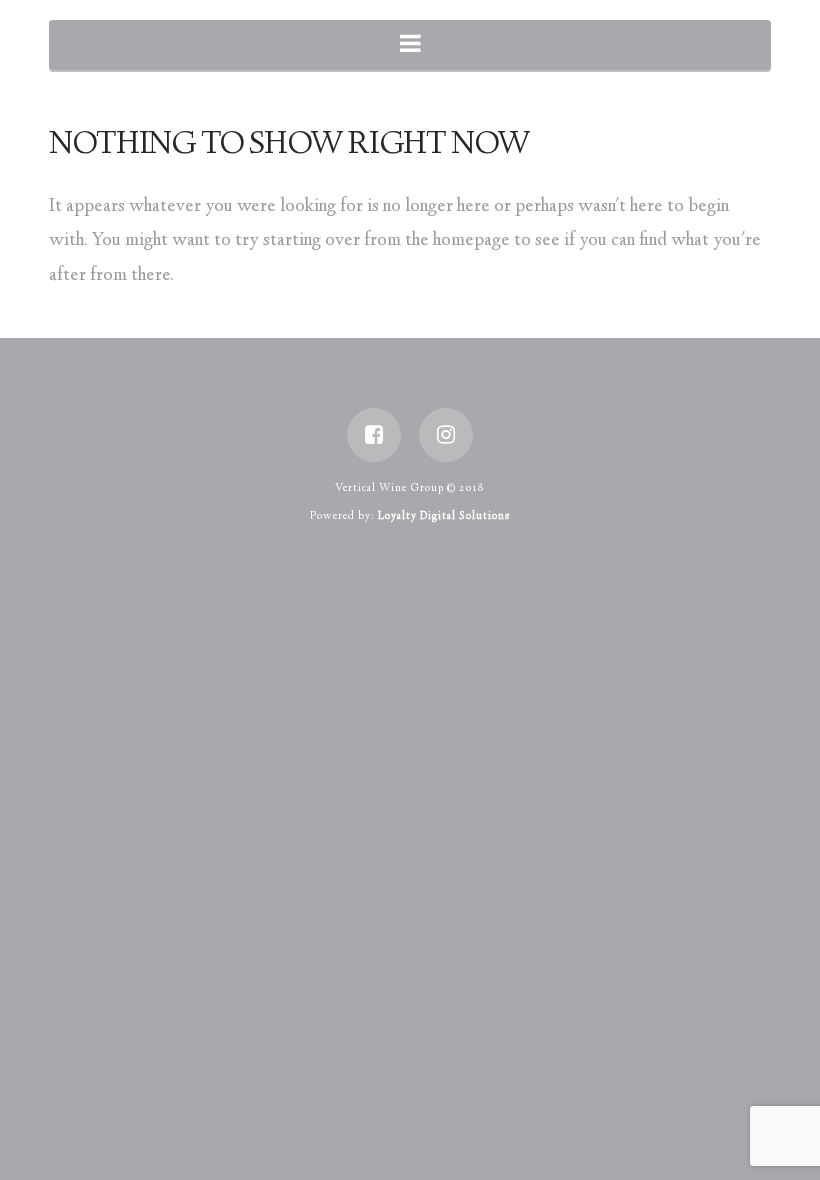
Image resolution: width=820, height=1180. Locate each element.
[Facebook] (374, 435)
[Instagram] (446, 435)
